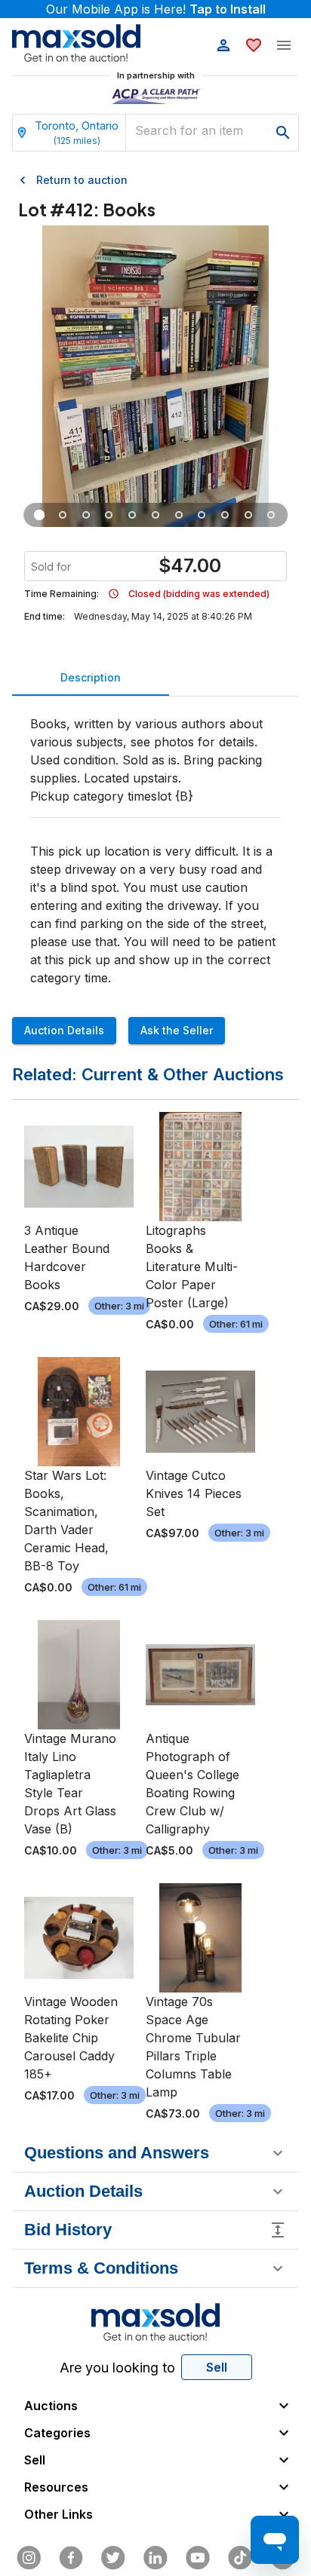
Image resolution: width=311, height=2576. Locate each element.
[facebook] (71, 2558)
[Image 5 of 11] (132, 515)
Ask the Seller (177, 1030)
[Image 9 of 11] (225, 515)
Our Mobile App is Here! (156, 9)
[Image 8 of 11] (202, 515)
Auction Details (64, 1030)
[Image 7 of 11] (179, 515)
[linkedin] (155, 2558)
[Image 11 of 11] (271, 515)
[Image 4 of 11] (109, 515)
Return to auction (82, 180)
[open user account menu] (223, 45)
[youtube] (198, 2558)
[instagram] (29, 2558)
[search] (283, 133)
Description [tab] (91, 677)
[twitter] (113, 2558)
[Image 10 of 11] (248, 515)
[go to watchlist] (254, 45)
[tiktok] (240, 2558)
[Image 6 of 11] (156, 515)
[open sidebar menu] (284, 45)
